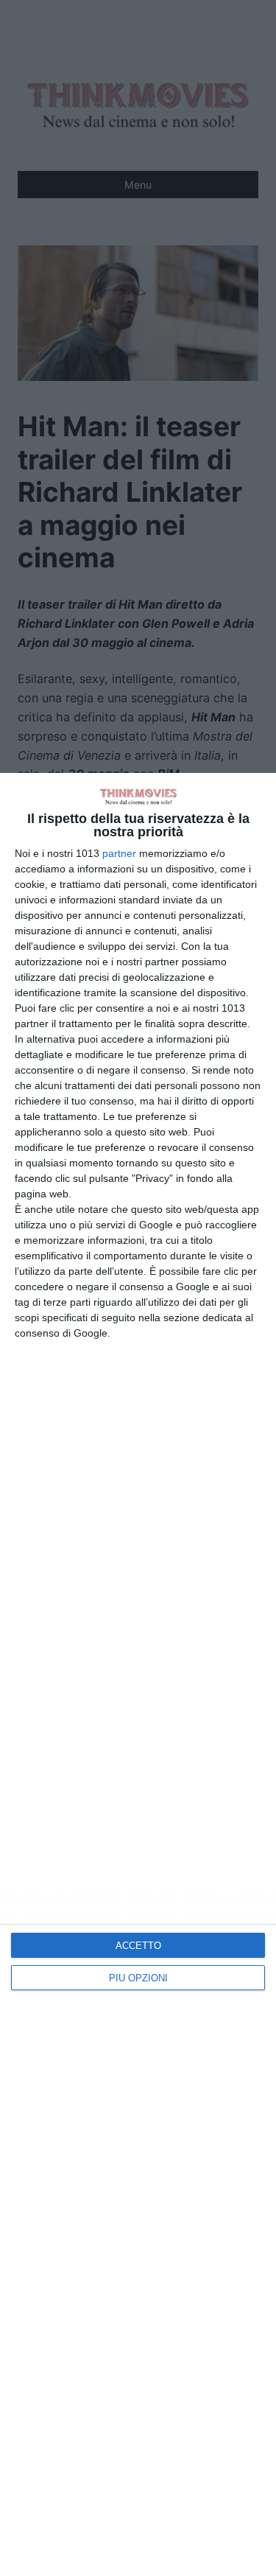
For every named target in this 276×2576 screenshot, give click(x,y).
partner (119, 853)
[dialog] (138, 1674)
